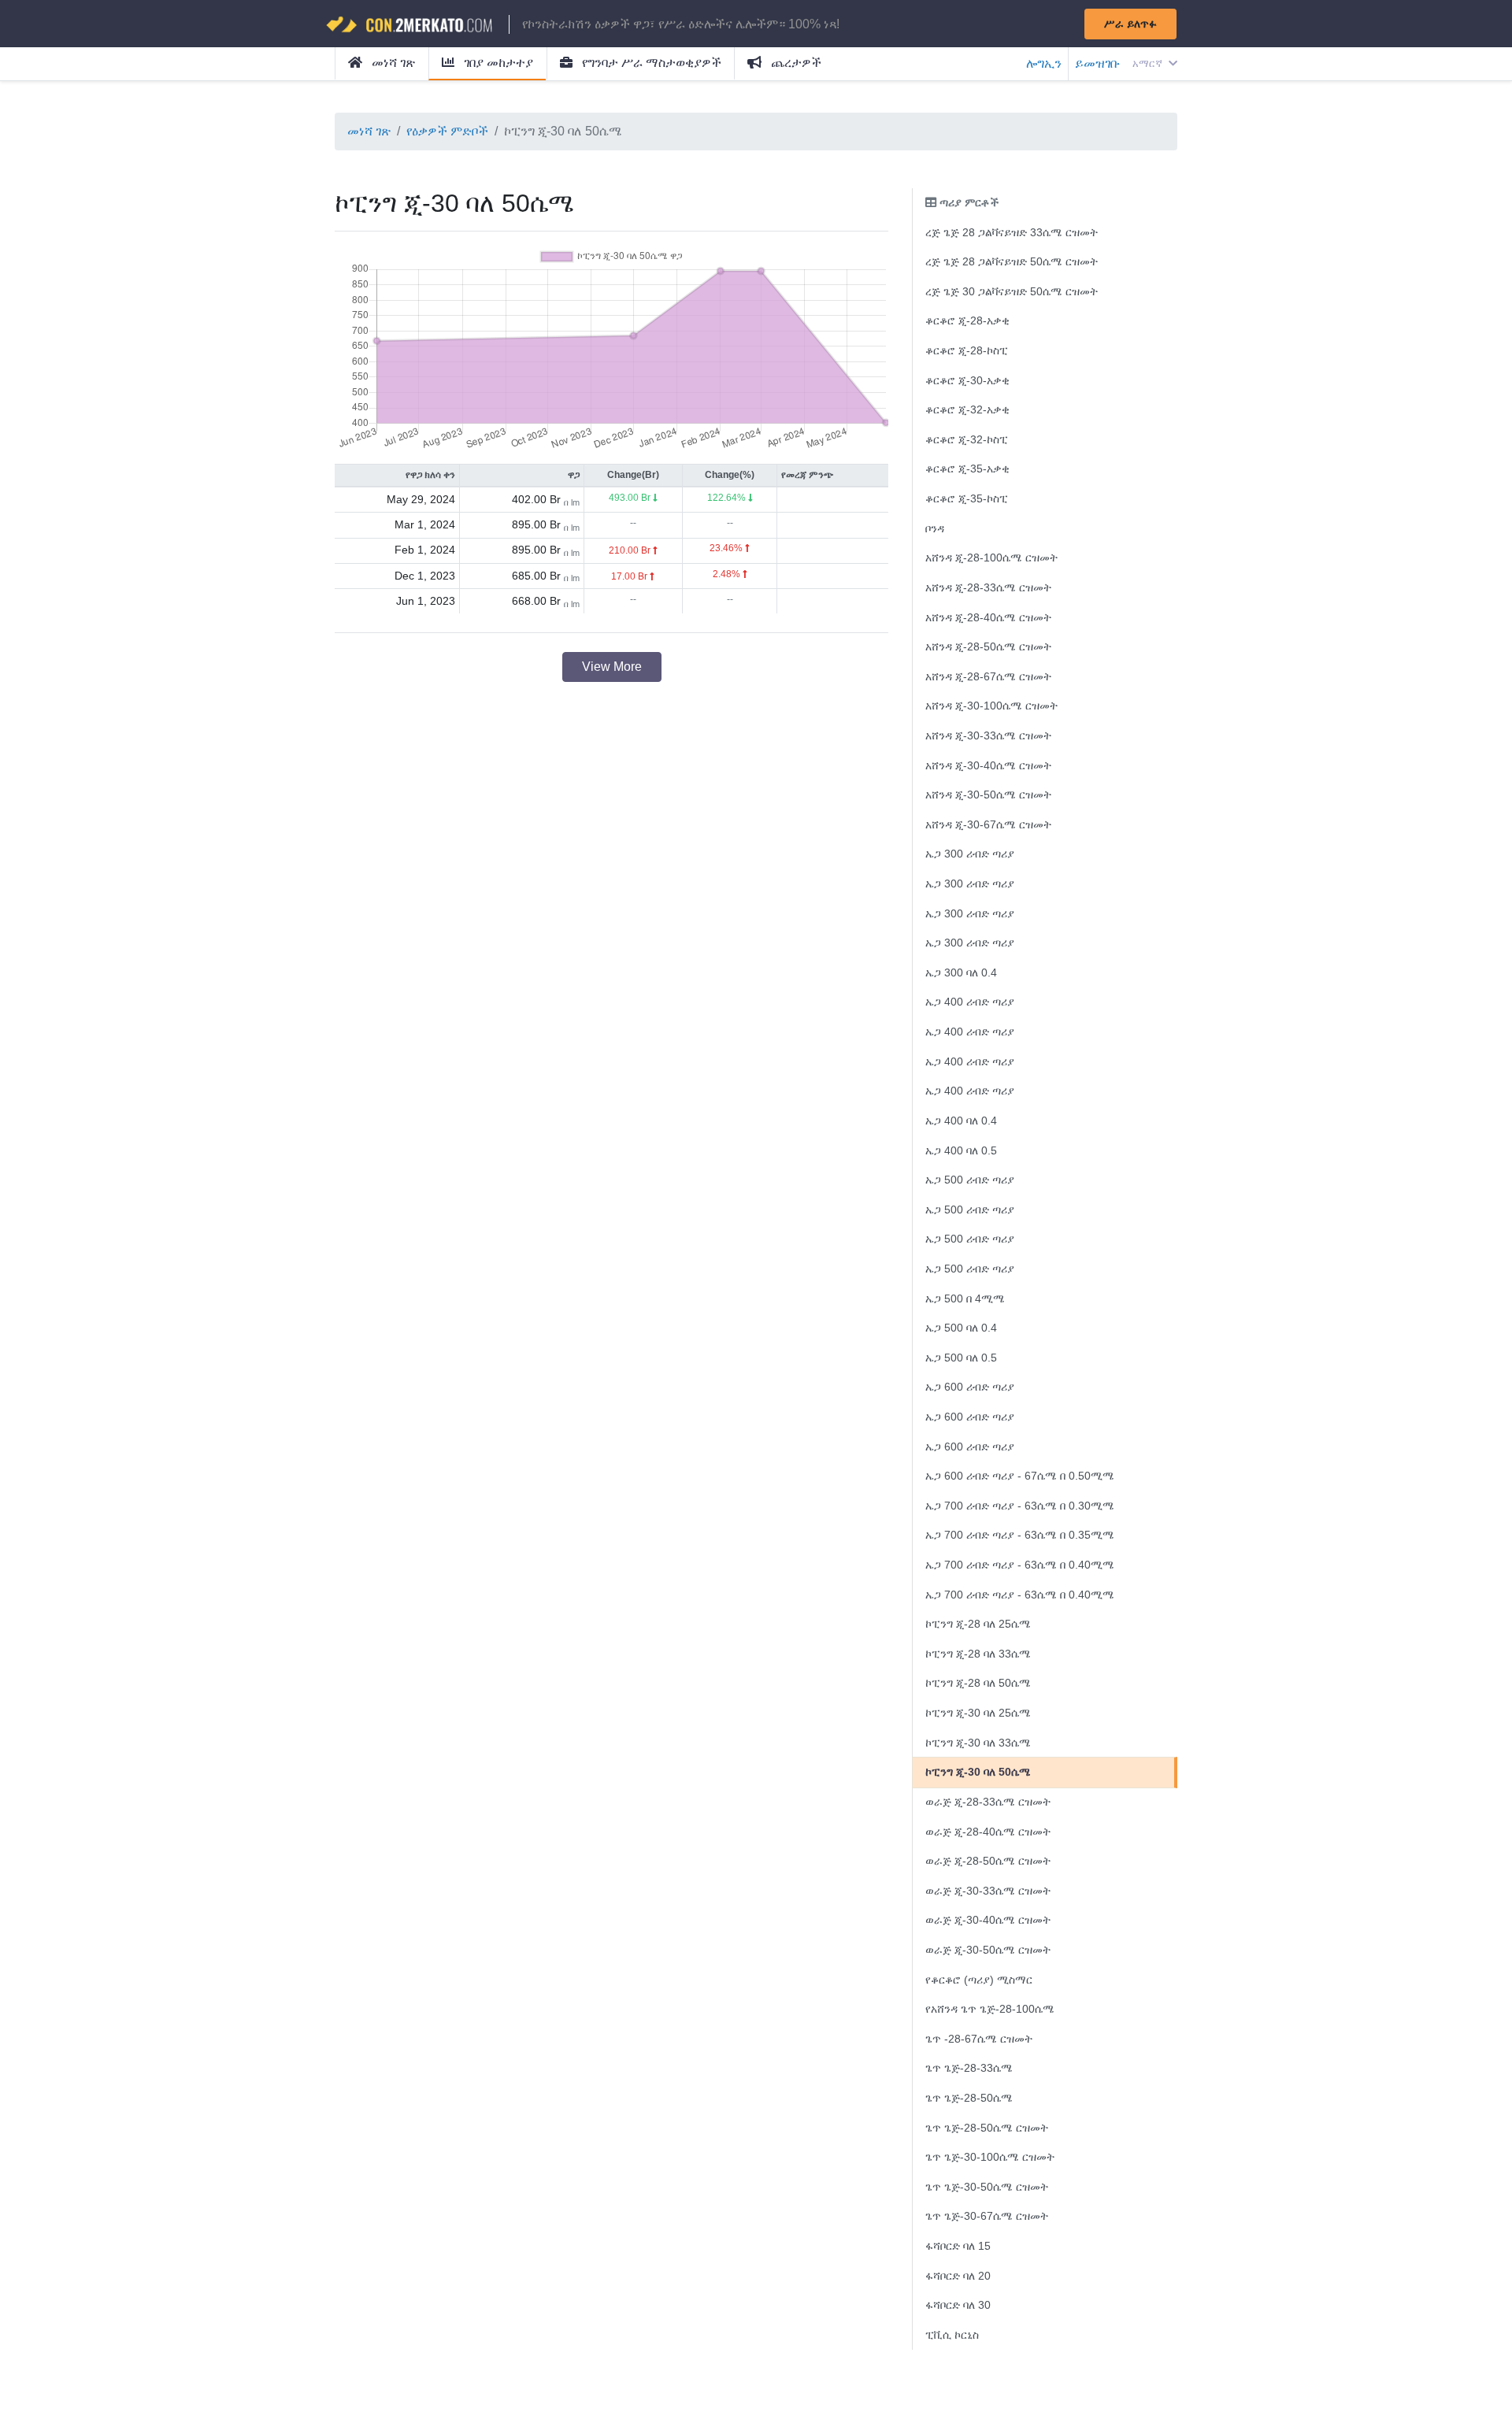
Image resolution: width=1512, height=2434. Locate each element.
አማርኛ (1149, 63)
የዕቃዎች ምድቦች (447, 131)
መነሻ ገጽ (392, 63)
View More (612, 667)
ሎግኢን (1044, 63)
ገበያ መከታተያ (497, 63)
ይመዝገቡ (1097, 63)
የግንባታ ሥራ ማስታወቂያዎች (650, 63)
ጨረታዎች (795, 63)
